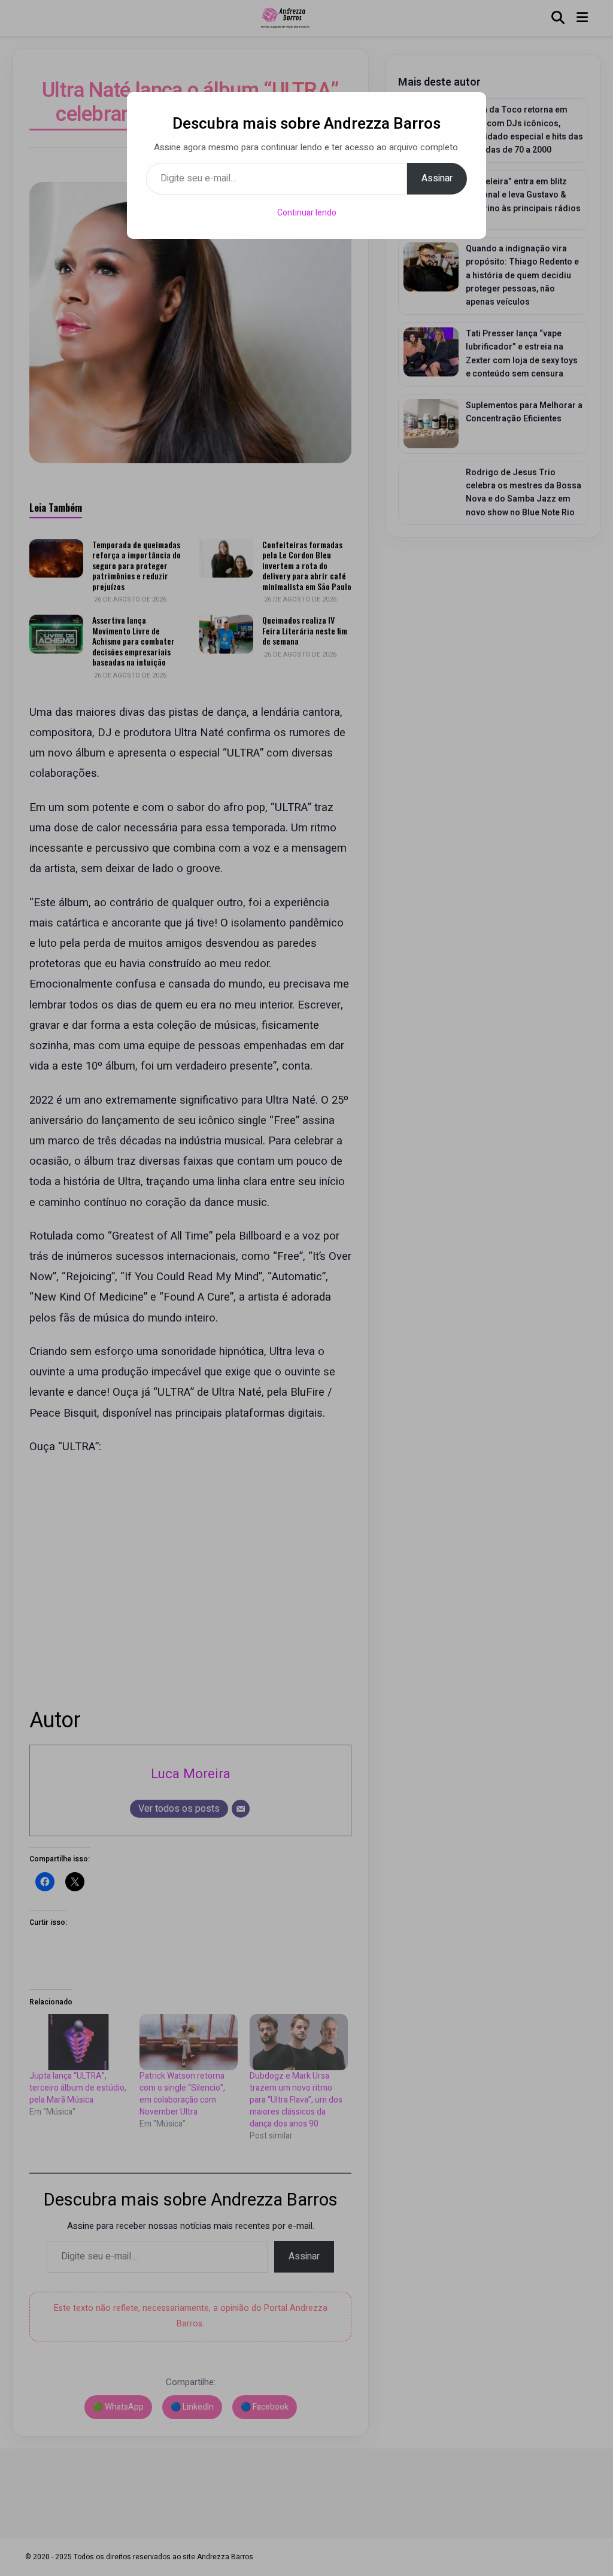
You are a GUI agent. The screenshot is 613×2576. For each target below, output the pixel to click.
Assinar (437, 178)
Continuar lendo (307, 213)
